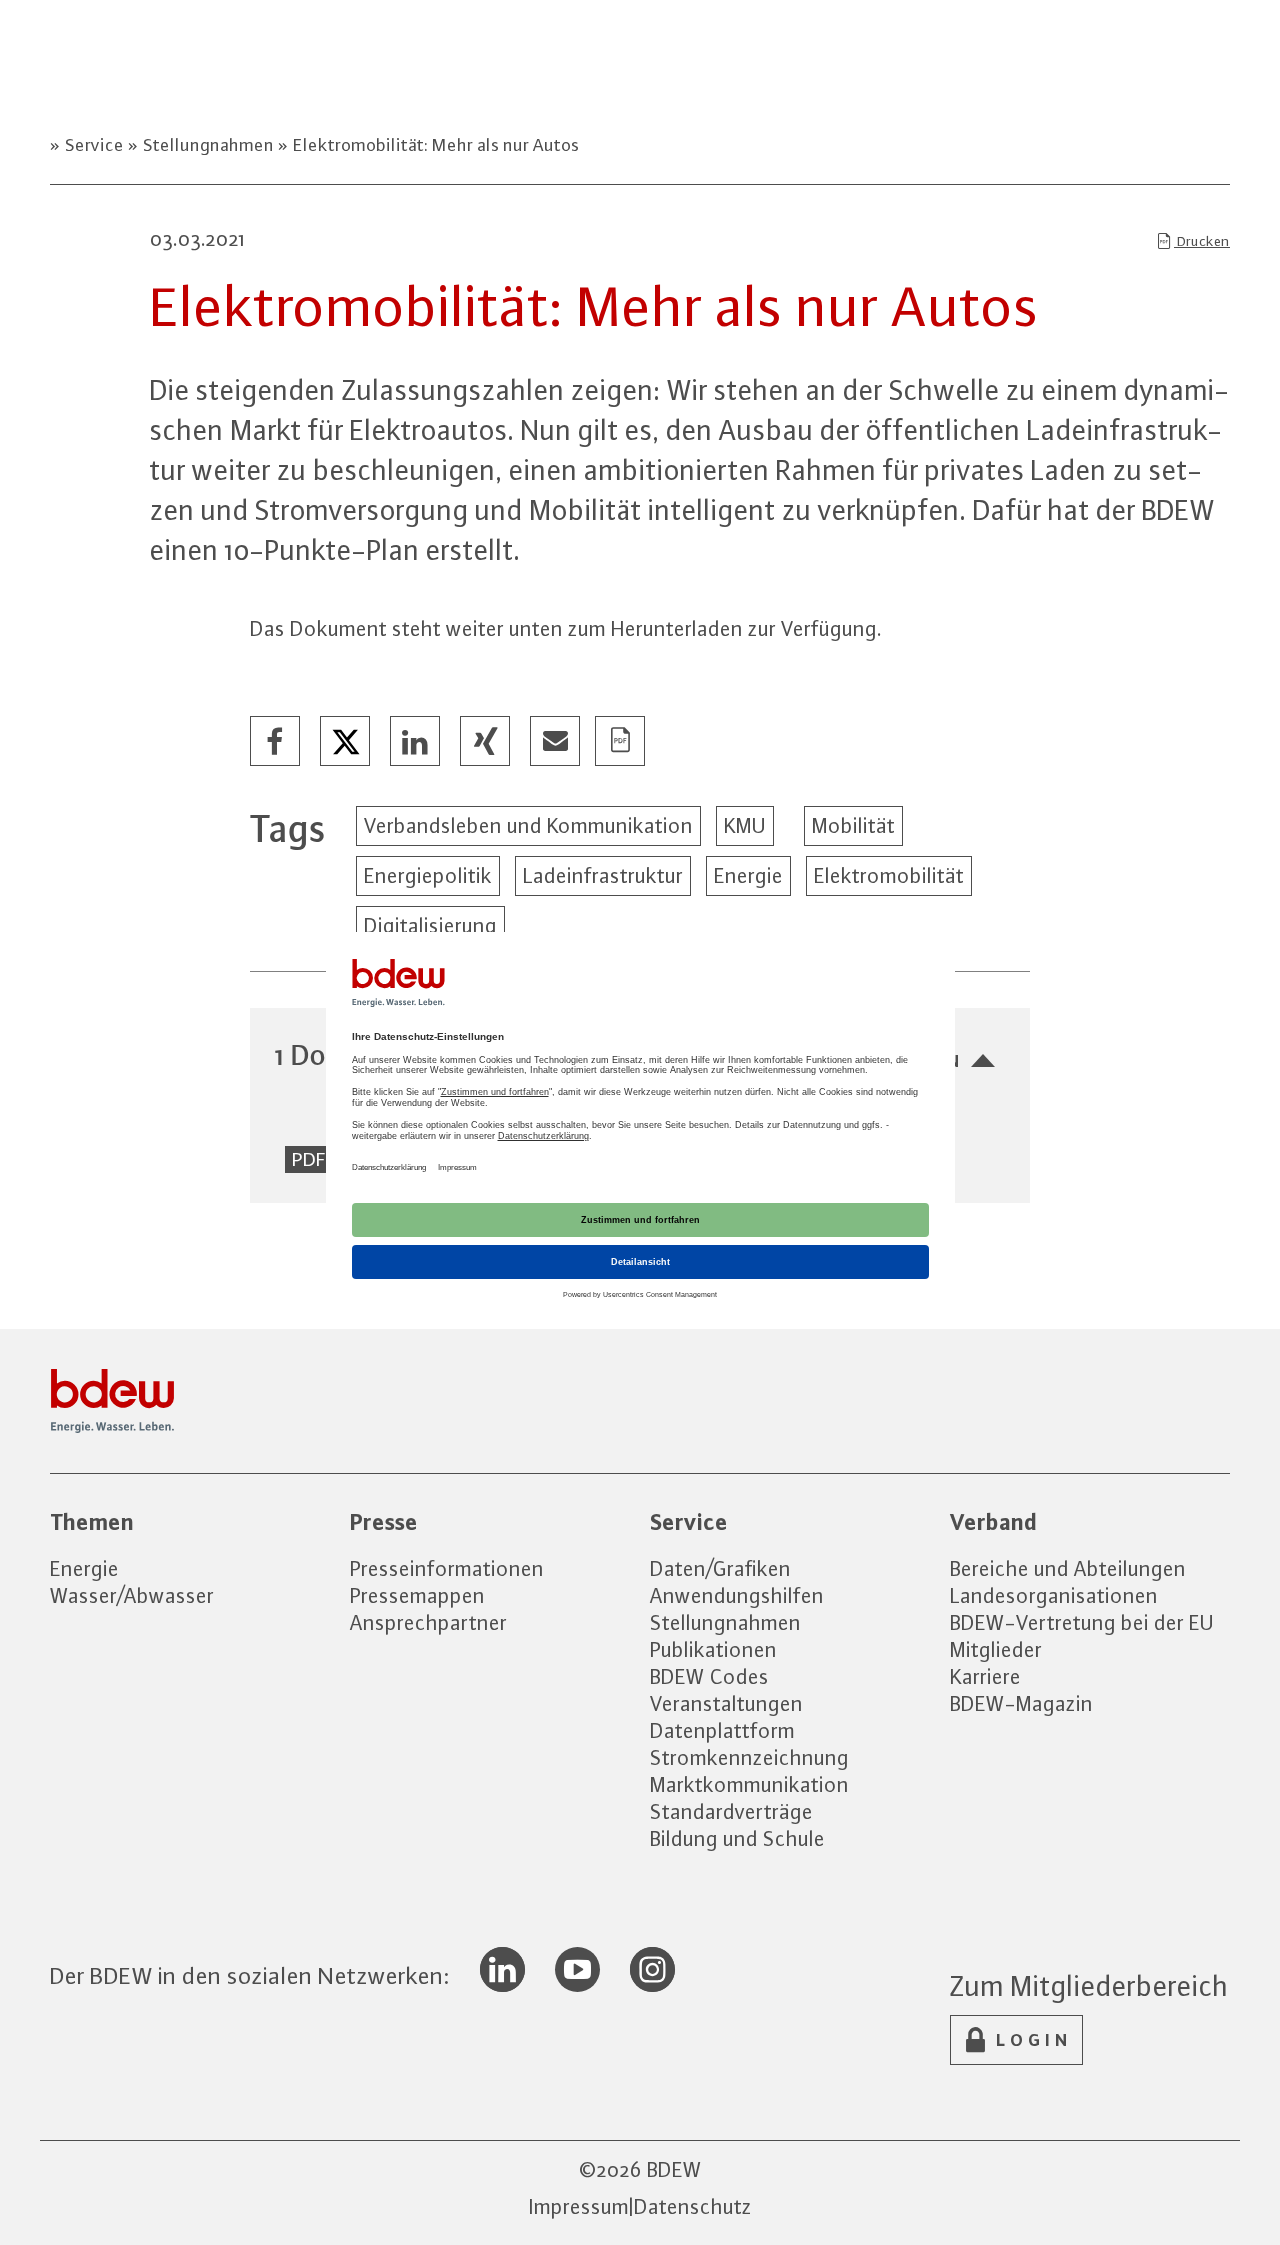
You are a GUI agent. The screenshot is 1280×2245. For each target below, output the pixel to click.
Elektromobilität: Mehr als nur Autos (434, 145)
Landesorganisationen (1054, 1595)
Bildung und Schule (737, 1838)
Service (94, 145)
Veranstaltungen (726, 1703)
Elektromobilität (889, 875)
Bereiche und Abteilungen (1068, 1568)
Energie (748, 875)
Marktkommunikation (749, 1784)
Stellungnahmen (208, 145)
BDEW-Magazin (1021, 1703)
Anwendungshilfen (737, 1595)
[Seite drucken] (621, 742)
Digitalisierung (430, 925)
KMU (745, 825)
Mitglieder (996, 1649)
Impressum (579, 2206)
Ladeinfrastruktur (603, 875)
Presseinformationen (447, 1568)
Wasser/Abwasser (132, 1595)
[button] (276, 742)
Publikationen (713, 1649)
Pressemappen (417, 1595)
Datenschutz (693, 2206)
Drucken (1202, 241)
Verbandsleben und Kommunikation (528, 825)
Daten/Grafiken (720, 1568)
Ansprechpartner (428, 1622)
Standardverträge (731, 1811)
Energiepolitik (428, 875)
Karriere (985, 1676)
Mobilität (853, 825)
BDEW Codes (709, 1676)
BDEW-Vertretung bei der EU (1082, 1622)
